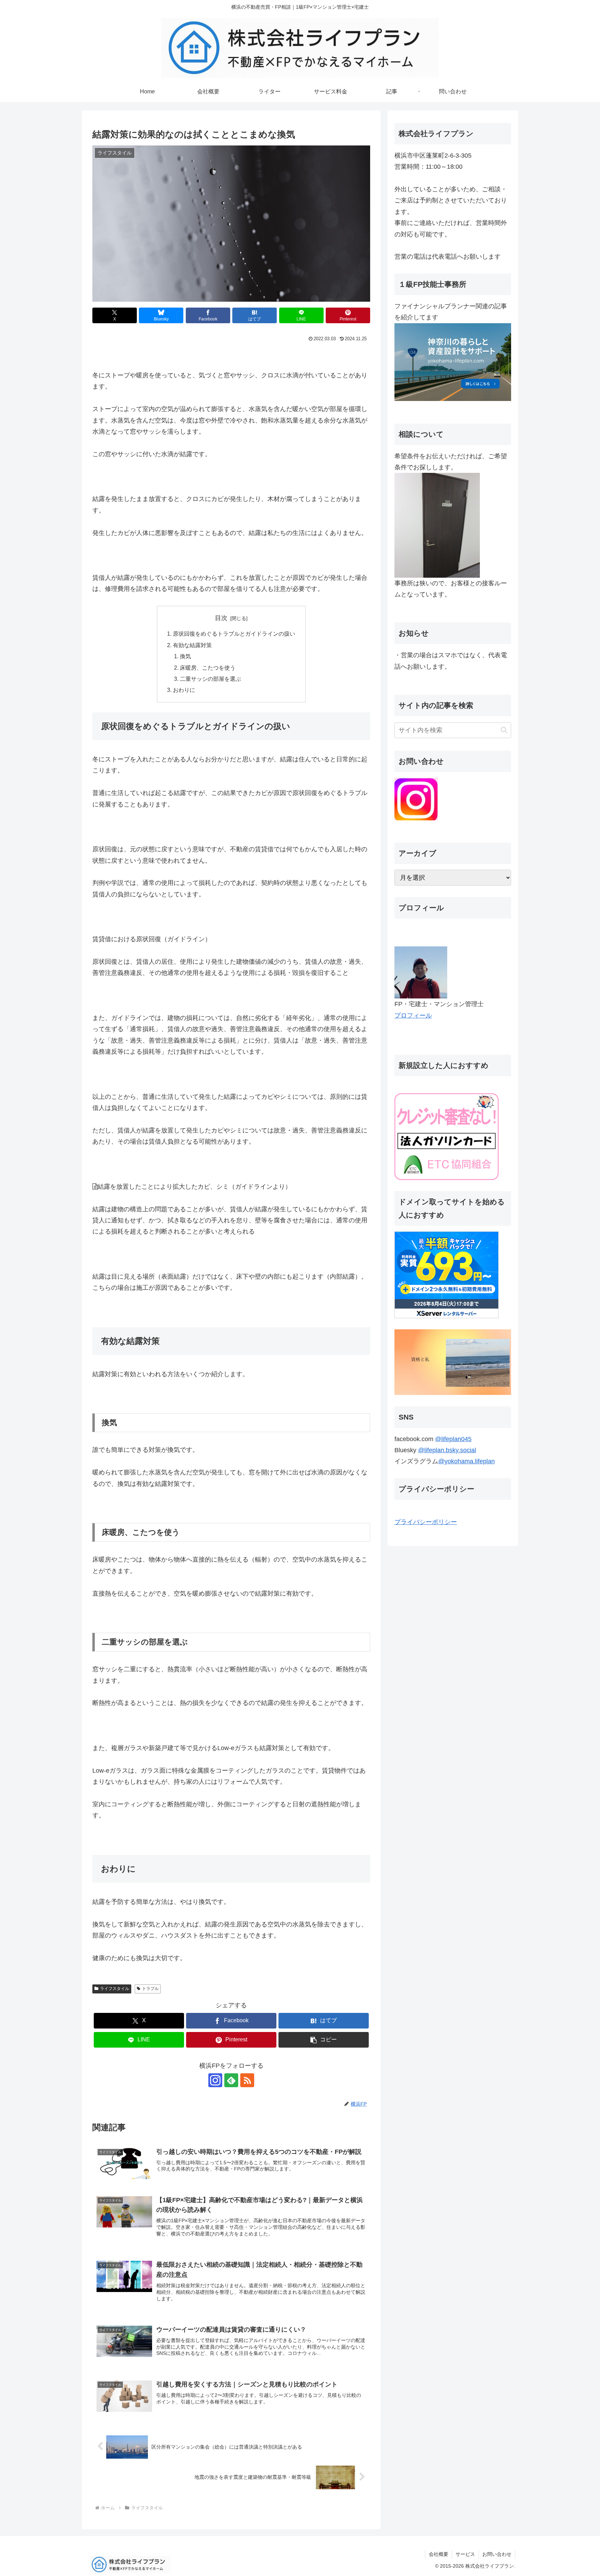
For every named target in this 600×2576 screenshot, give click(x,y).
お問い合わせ (497, 2554)
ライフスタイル (115, 1989)
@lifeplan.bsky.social (447, 1450)
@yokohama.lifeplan (466, 1461)
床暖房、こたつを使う (208, 668)
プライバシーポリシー (426, 1522)
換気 (185, 656)
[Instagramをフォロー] (215, 2080)
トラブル (150, 1989)
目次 (221, 618)
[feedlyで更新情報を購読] (231, 2080)
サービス (465, 2554)
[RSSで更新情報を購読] (247, 2080)
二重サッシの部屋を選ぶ (210, 679)
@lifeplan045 (453, 1439)
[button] (324, 2040)
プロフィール (413, 1015)
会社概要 (439, 2554)
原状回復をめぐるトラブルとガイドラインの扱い (234, 634)
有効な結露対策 (192, 645)
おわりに (184, 690)
